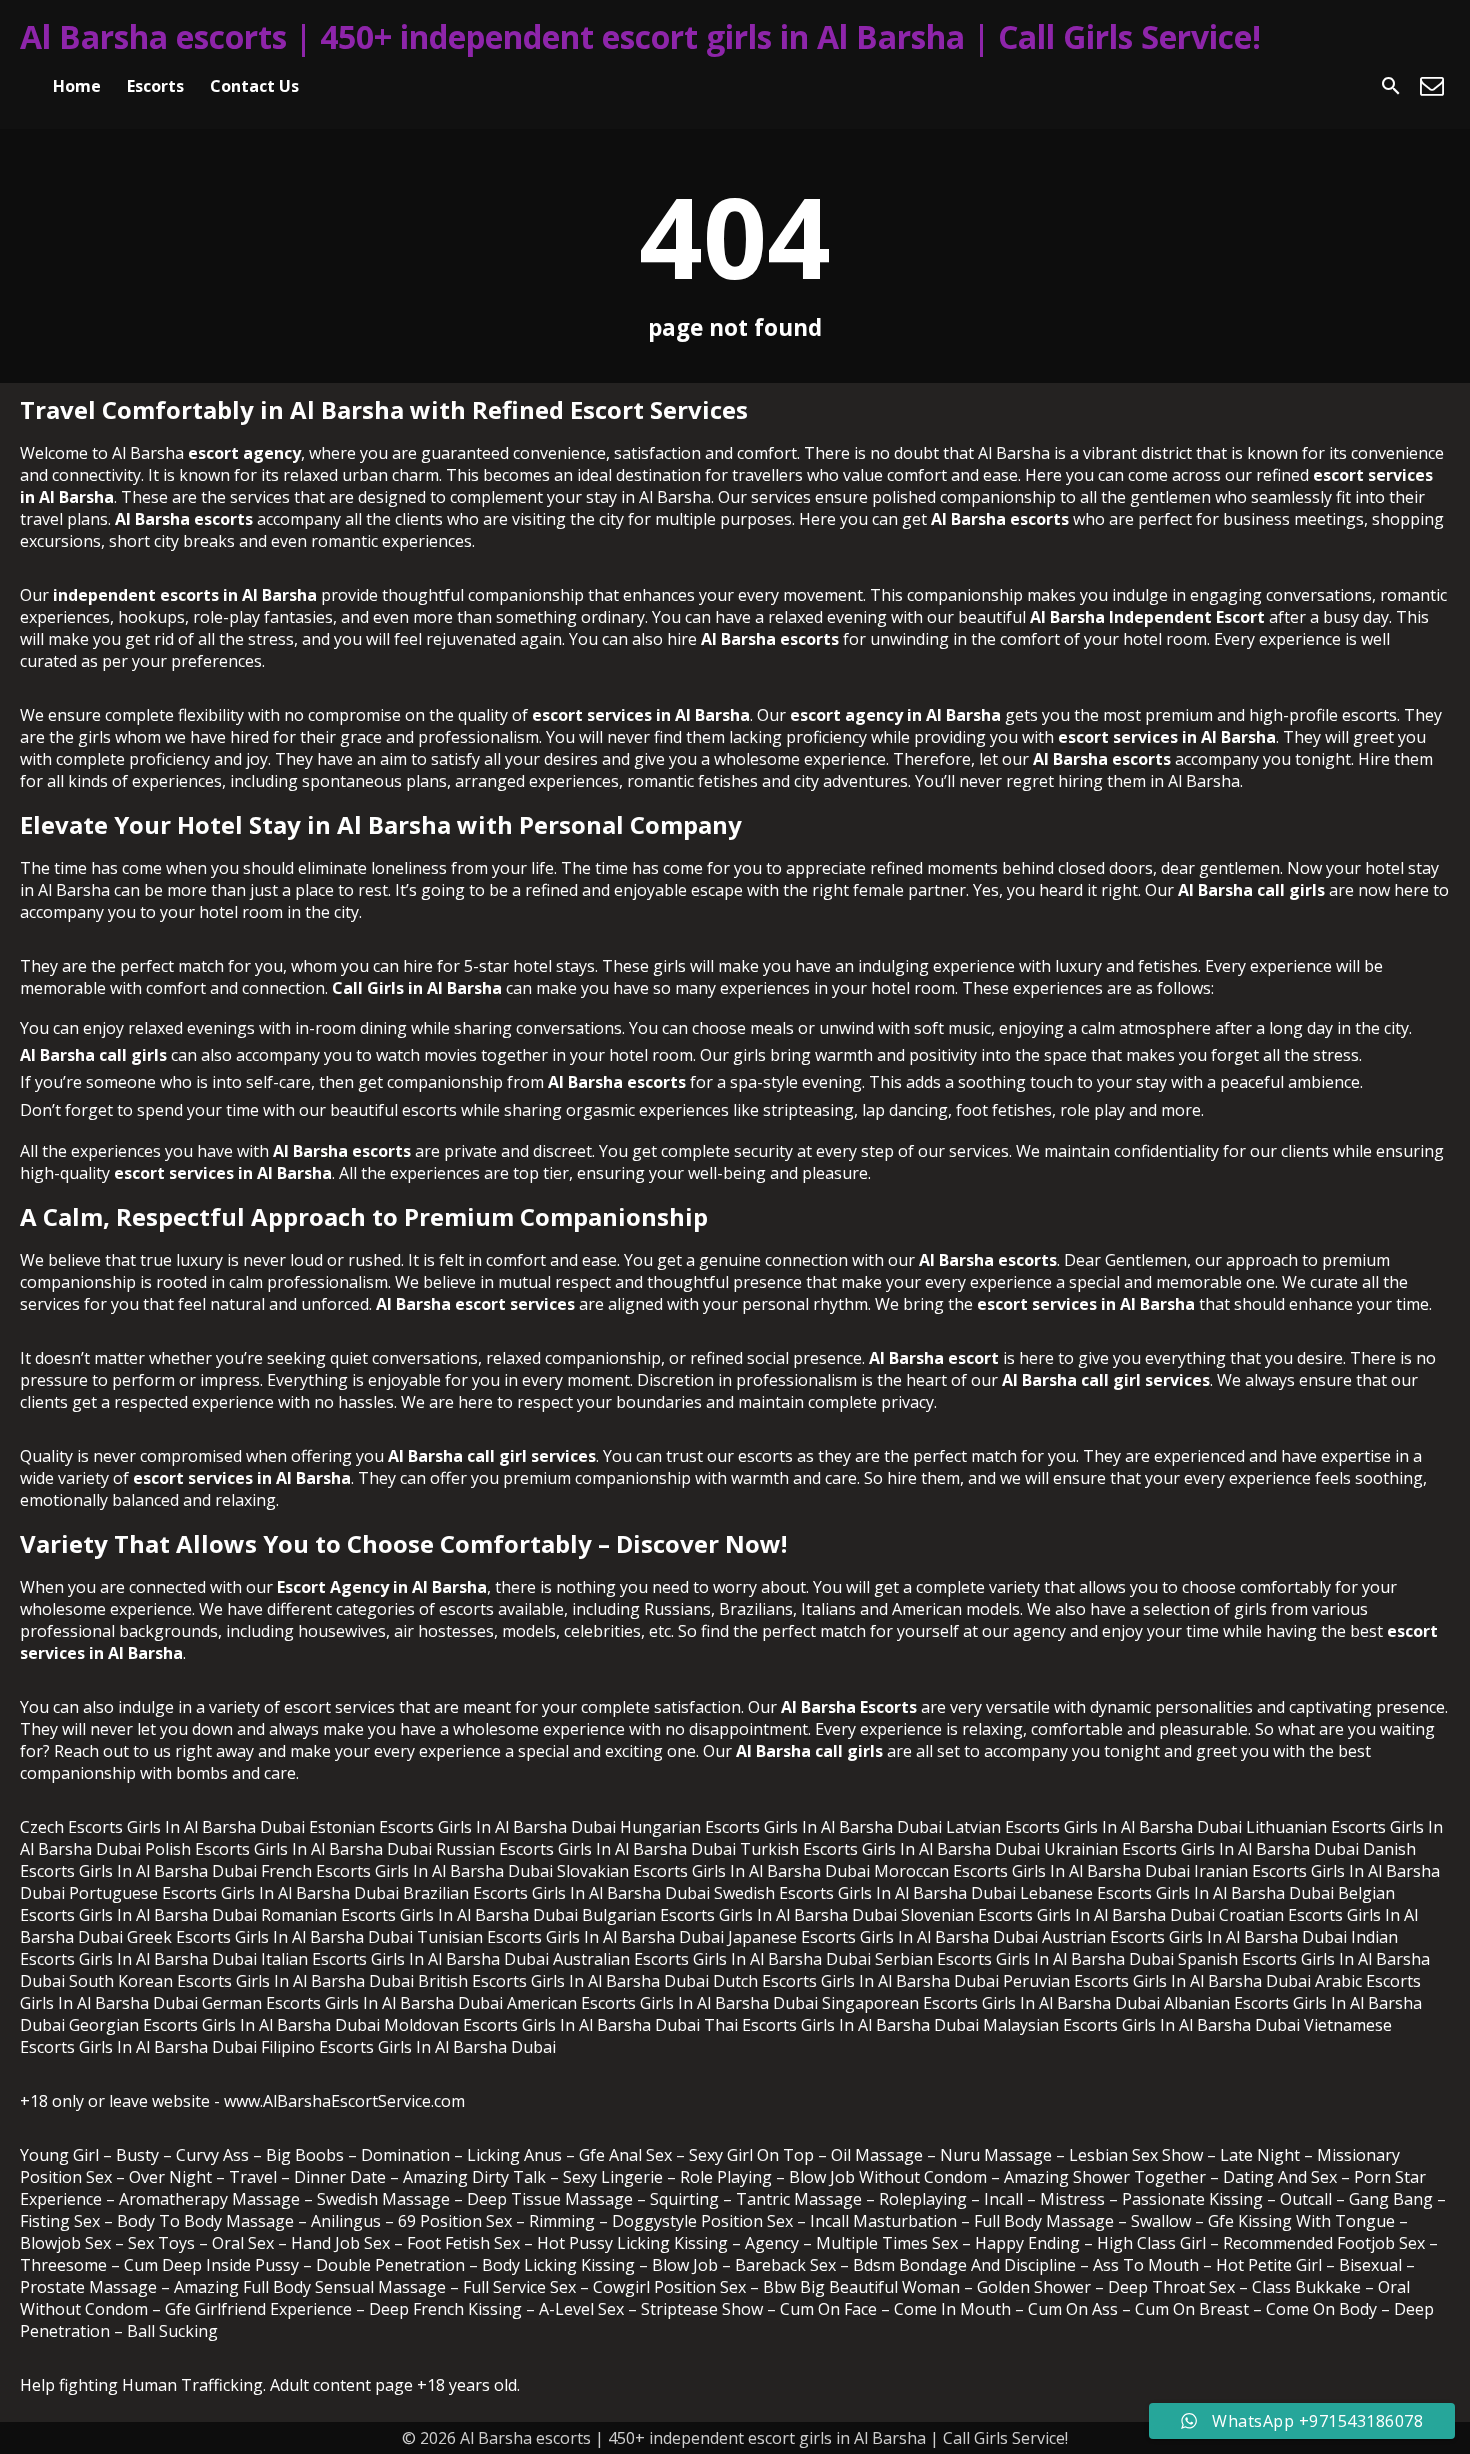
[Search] (1391, 86)
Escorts (155, 86)
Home (77, 86)
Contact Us (254, 86)
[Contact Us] (1432, 86)
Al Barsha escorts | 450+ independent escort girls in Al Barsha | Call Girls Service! (640, 36)
